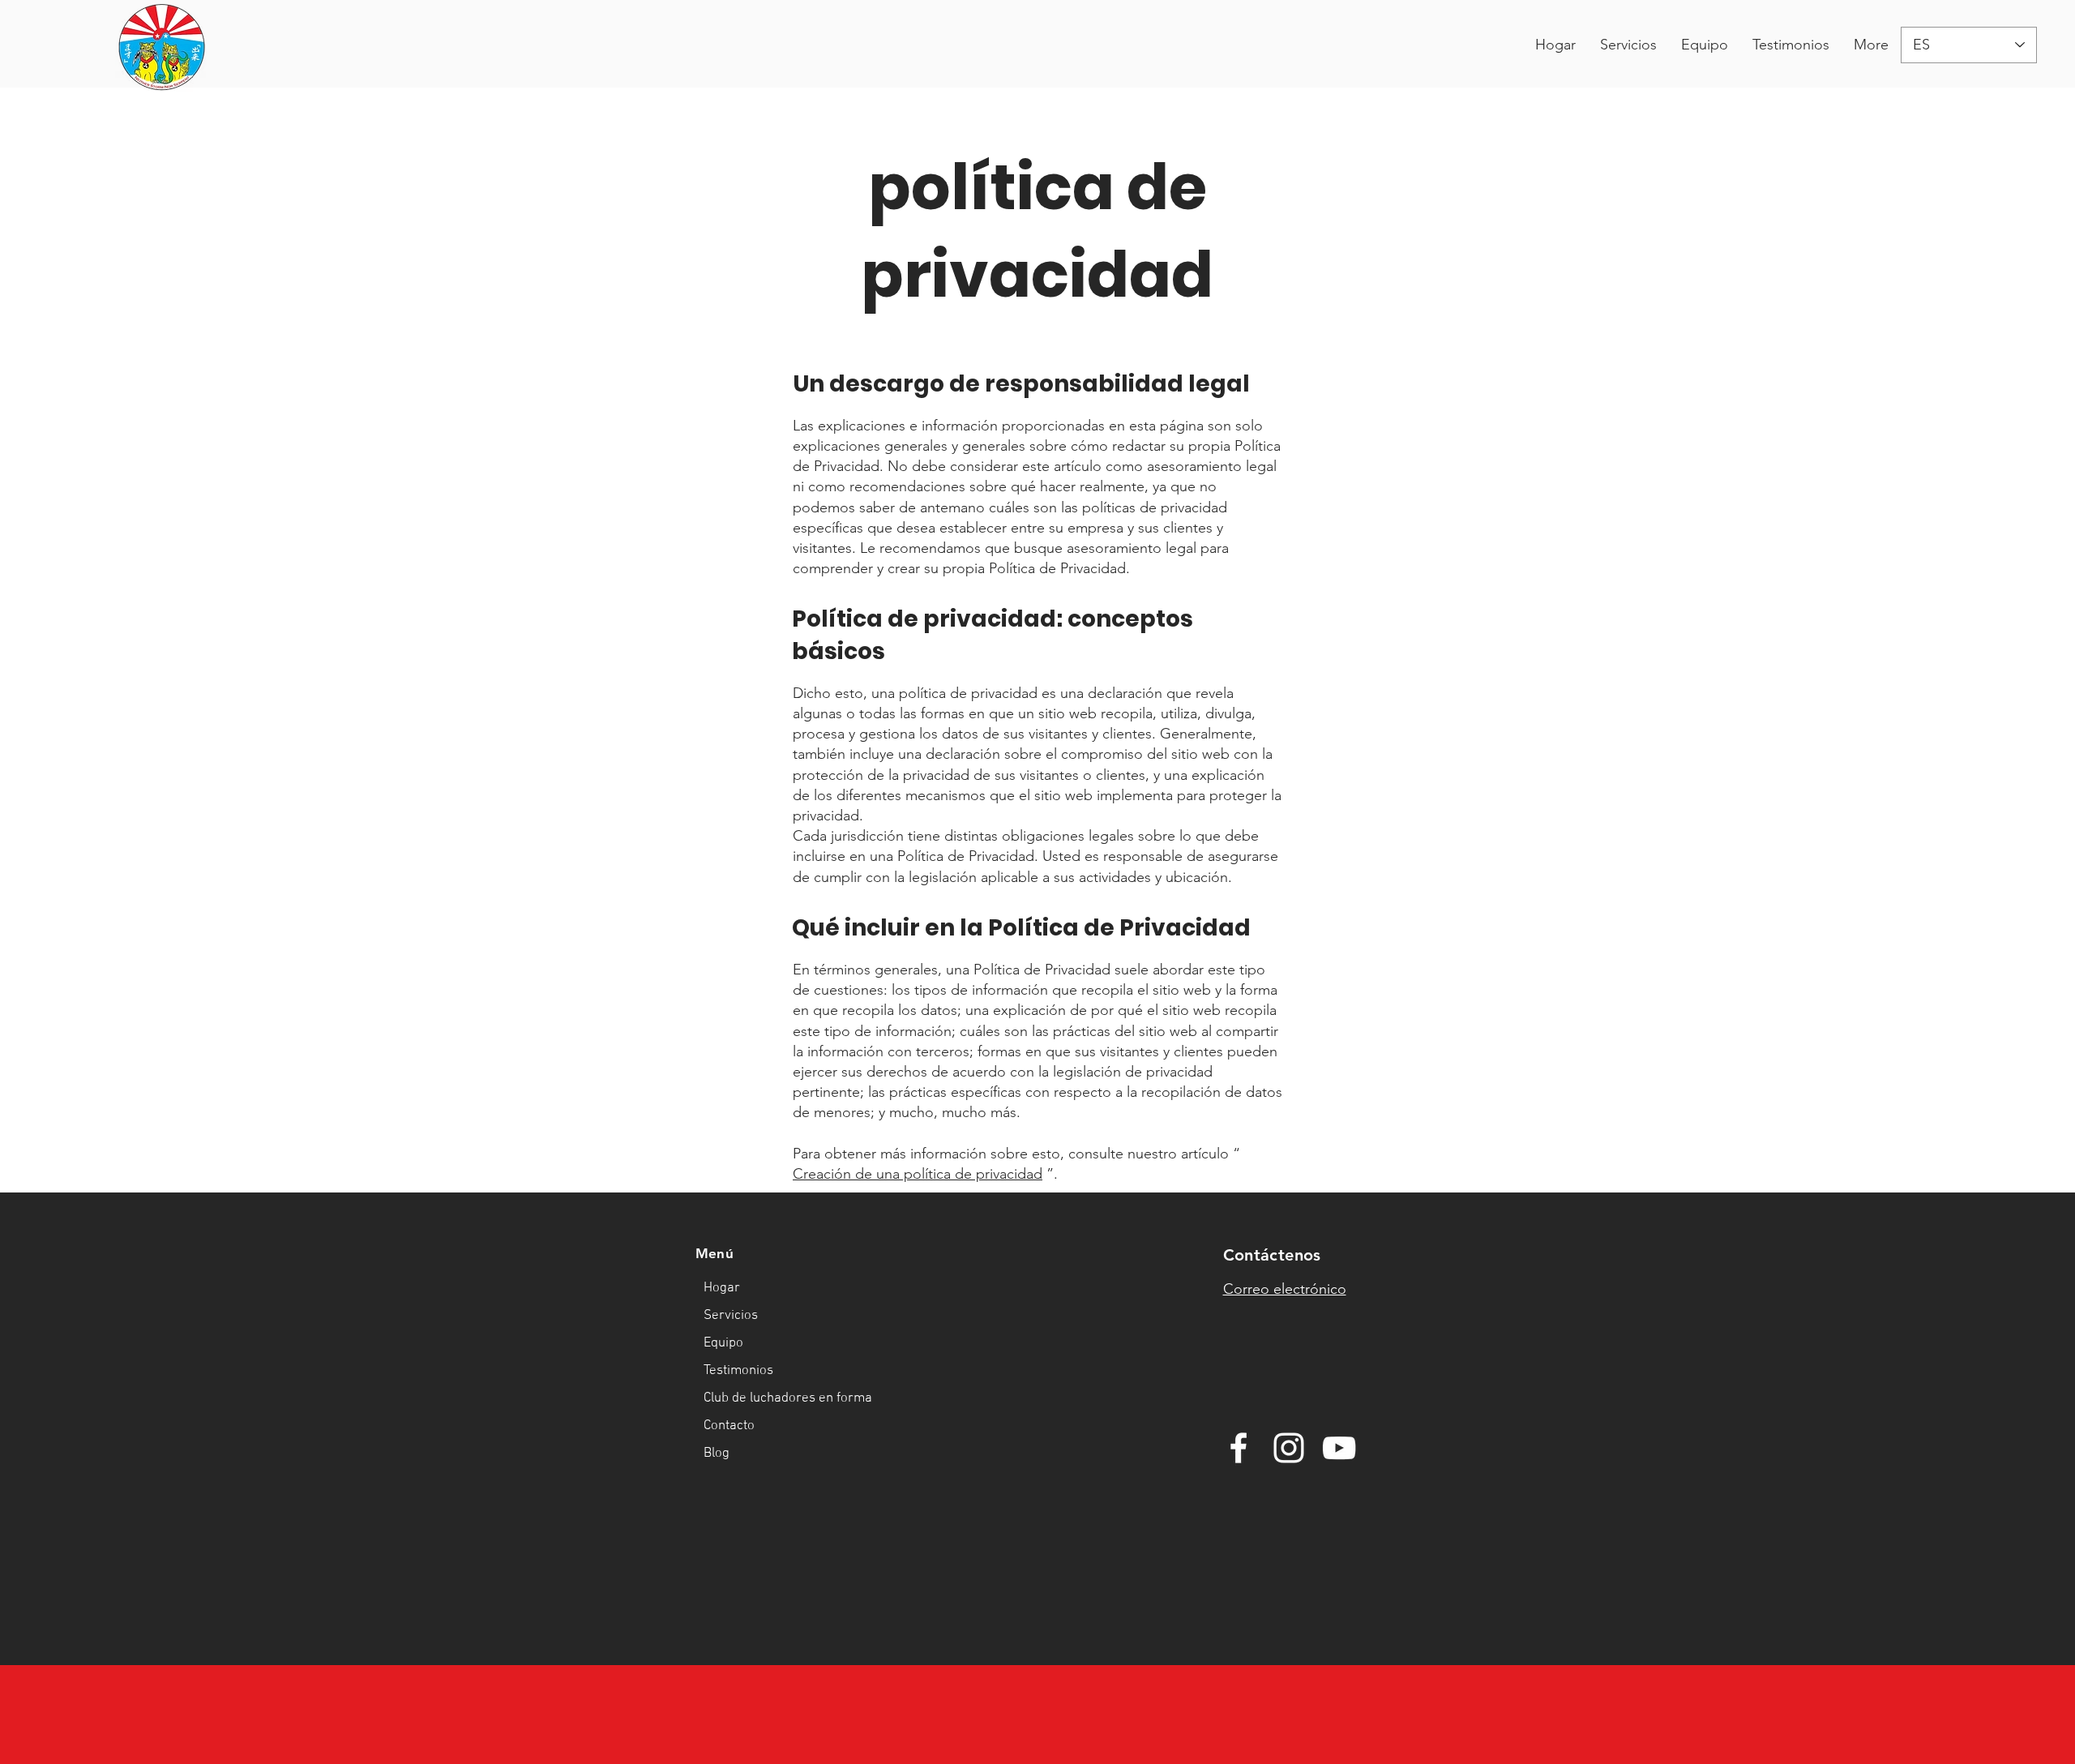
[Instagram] (1289, 1448)
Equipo (723, 1343)
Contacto (729, 1426)
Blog (717, 1454)
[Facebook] (1239, 1448)
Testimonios (738, 1371)
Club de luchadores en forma (762, 1398)
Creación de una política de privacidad (918, 1174)
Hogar (722, 1288)
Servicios (731, 1316)
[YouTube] (1339, 1448)
